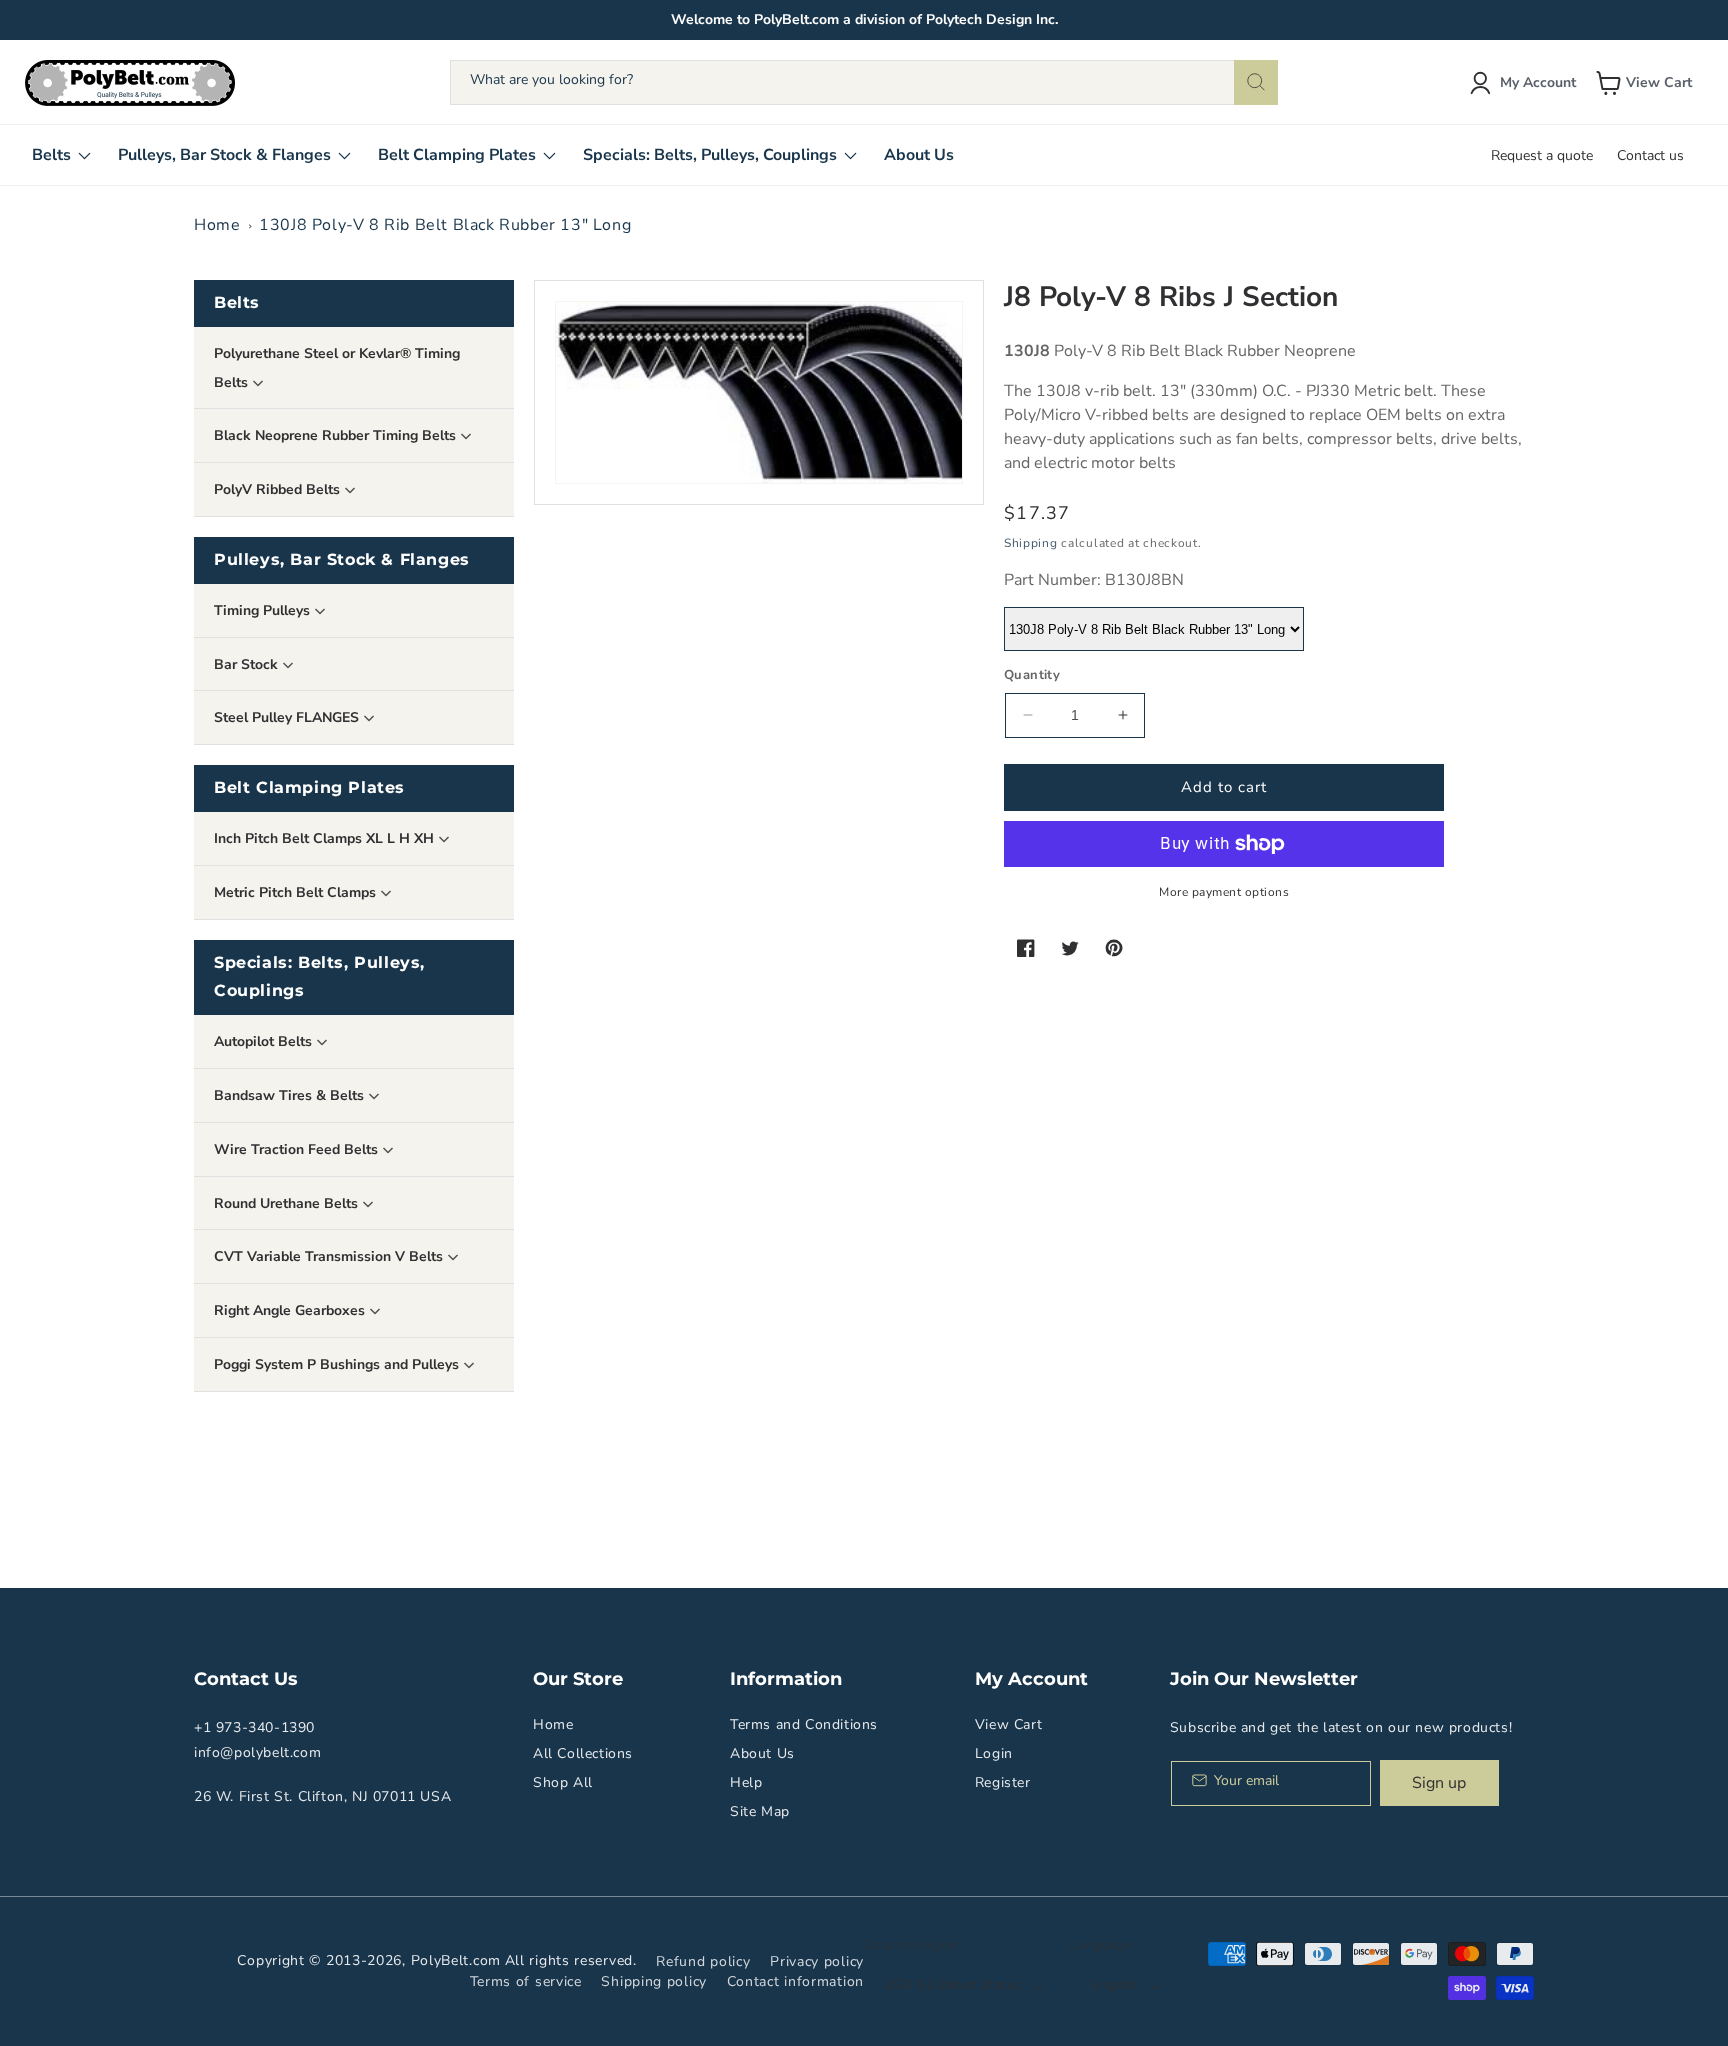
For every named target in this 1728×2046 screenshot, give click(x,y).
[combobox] (864, 82)
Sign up (1439, 1783)
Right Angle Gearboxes (291, 1310)
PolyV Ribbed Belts (279, 489)
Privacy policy (817, 1961)
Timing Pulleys (264, 610)
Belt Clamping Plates (309, 787)
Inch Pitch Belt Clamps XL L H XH (326, 838)
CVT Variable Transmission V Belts (330, 1256)
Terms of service (526, 1981)
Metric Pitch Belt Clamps (297, 892)
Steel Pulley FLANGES (288, 717)
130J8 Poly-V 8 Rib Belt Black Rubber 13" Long (445, 225)
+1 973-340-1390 (254, 1727)
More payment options (1224, 892)
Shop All (563, 1782)
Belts (237, 302)
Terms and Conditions (804, 1724)
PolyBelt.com (456, 1960)
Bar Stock (248, 664)
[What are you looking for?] (1256, 82)
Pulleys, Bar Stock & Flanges (342, 559)
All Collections (583, 1753)
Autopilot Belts (265, 1041)
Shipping (1031, 543)
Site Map (760, 1811)
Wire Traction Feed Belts (298, 1149)
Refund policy (703, 1961)
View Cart (1008, 1724)
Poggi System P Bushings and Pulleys (338, 1364)
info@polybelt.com (257, 1752)
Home (217, 225)
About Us (762, 1753)
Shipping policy (654, 1981)
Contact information (795, 1981)
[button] (1646, 83)
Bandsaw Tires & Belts (291, 1095)
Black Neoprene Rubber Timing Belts (337, 435)
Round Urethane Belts (288, 1203)
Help (746, 1782)
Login (994, 1753)
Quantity (1032, 675)
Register (1003, 1782)
